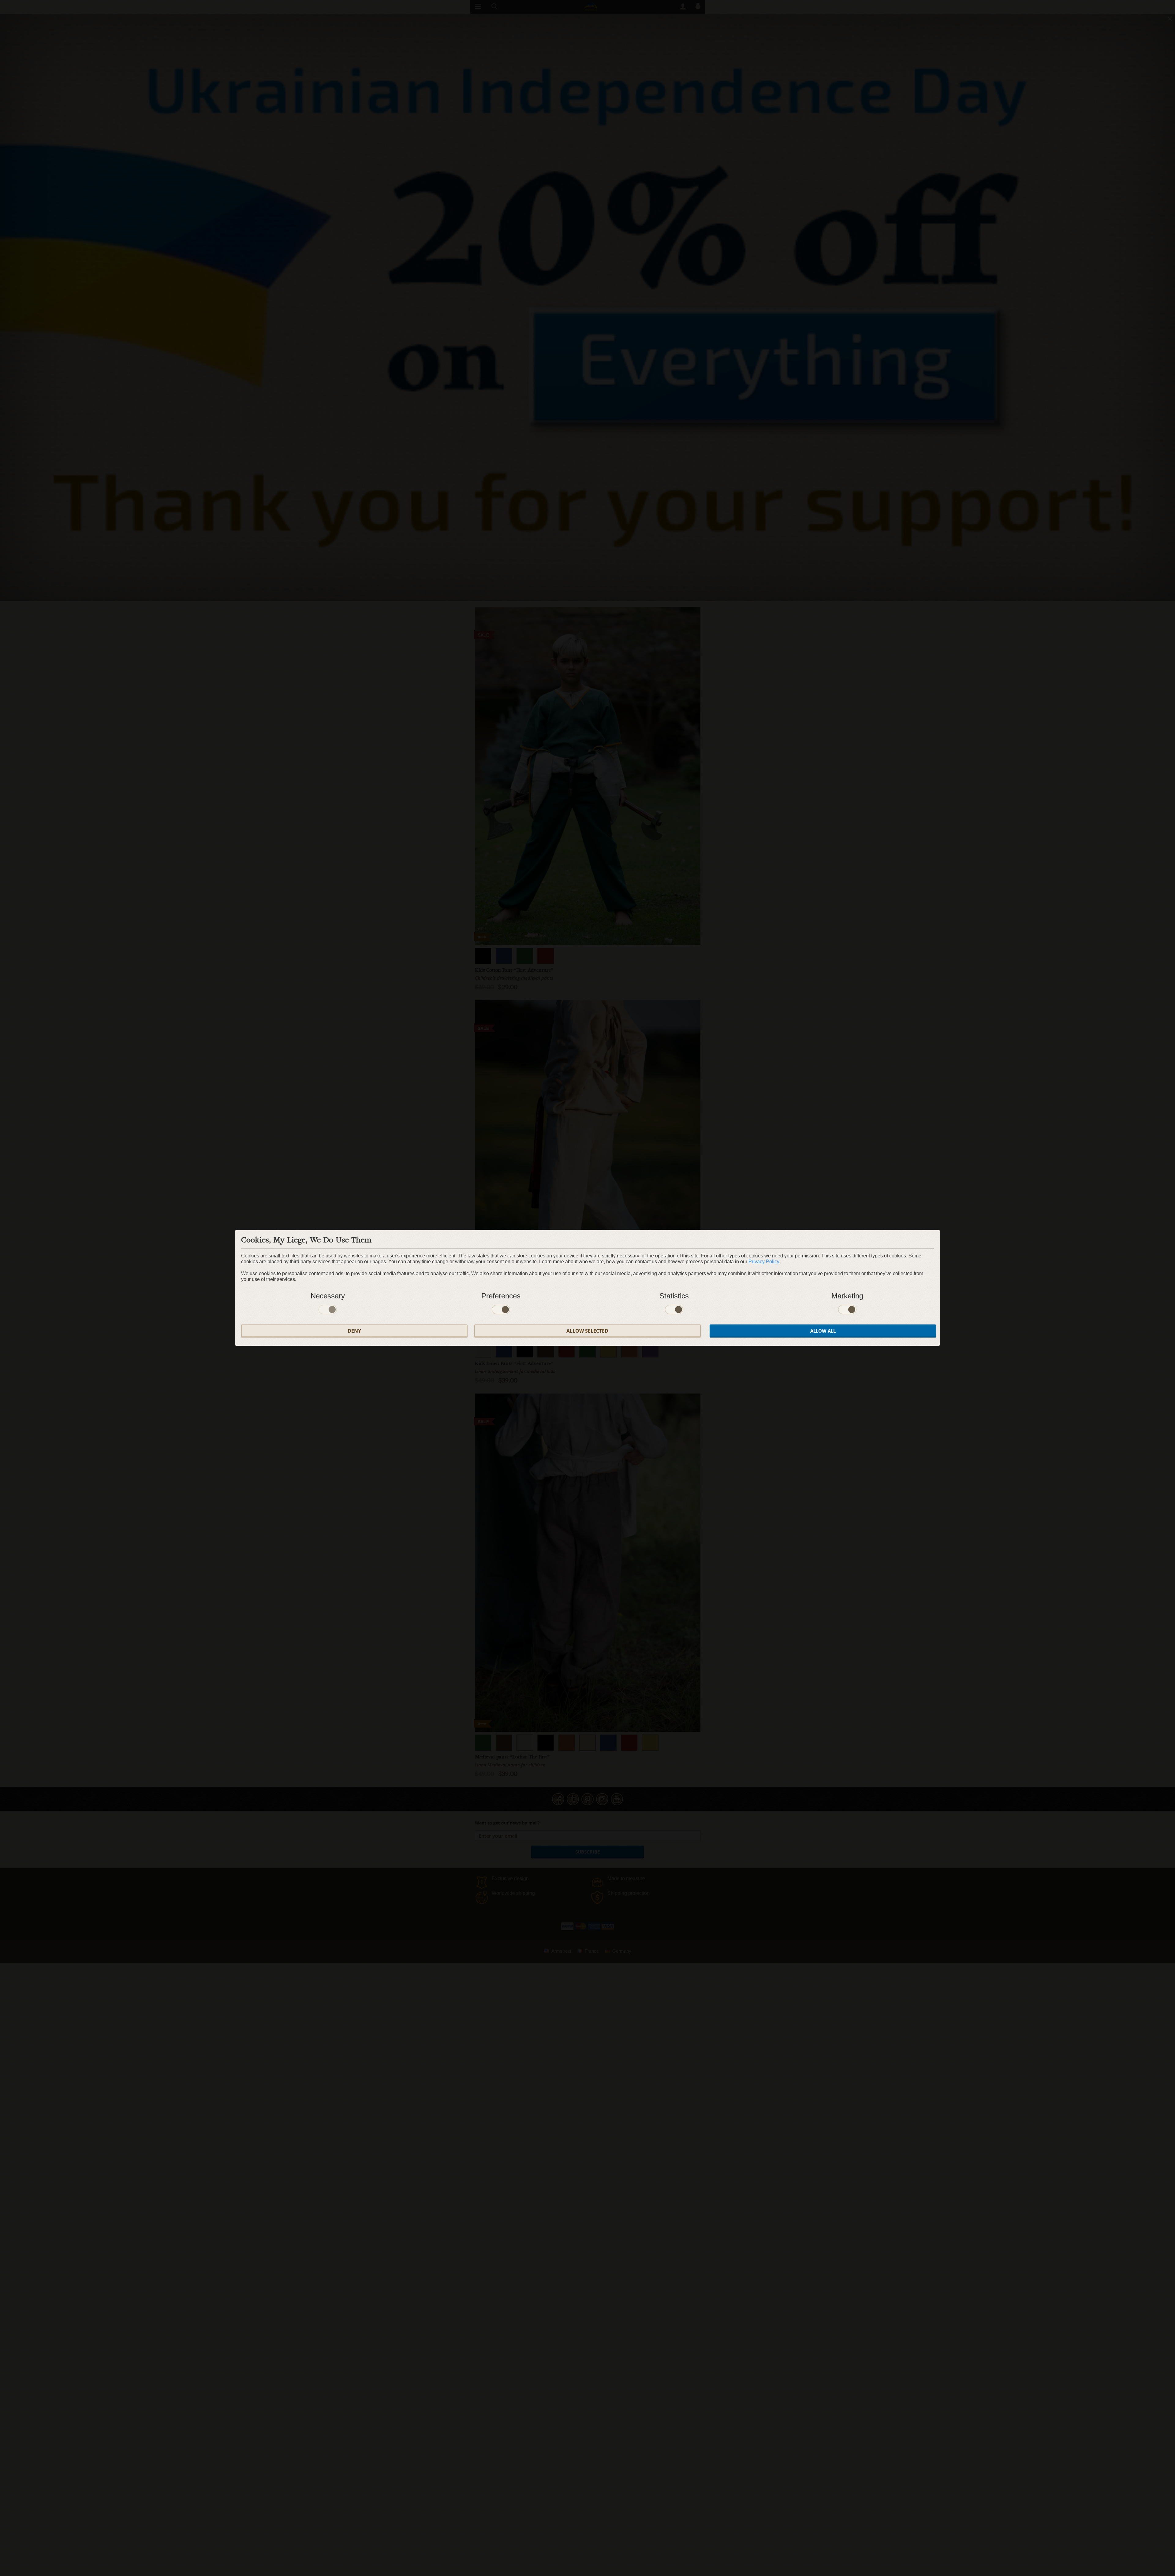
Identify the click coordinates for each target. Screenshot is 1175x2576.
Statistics (674, 1296)
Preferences (501, 1296)
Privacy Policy (764, 1262)
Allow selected (587, 1331)
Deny (354, 1331)
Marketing (847, 1296)
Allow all (823, 1331)
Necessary (328, 1296)
